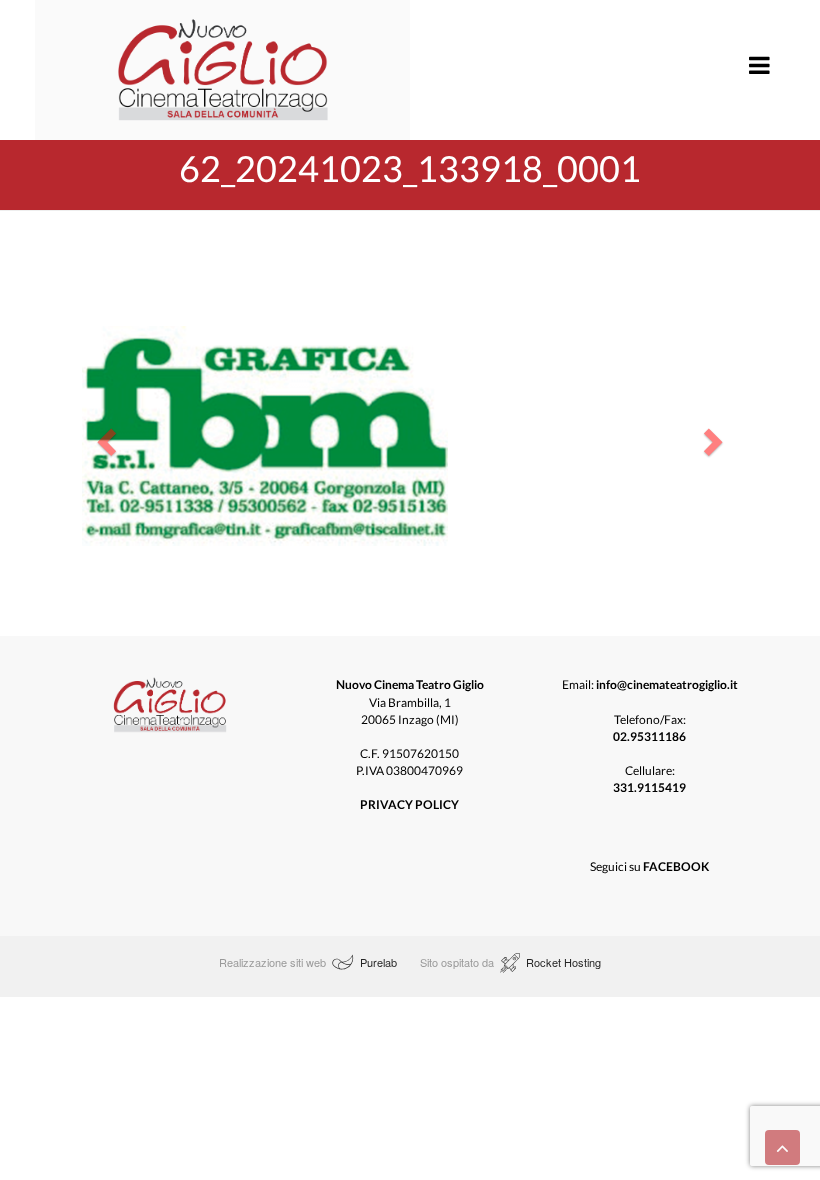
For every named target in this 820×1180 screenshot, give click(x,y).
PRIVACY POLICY (409, 804)
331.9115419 (649, 787)
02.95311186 (649, 736)
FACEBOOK (676, 866)
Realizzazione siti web (272, 962)
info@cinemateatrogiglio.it (667, 684)
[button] (104, 436)
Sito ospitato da (458, 962)
